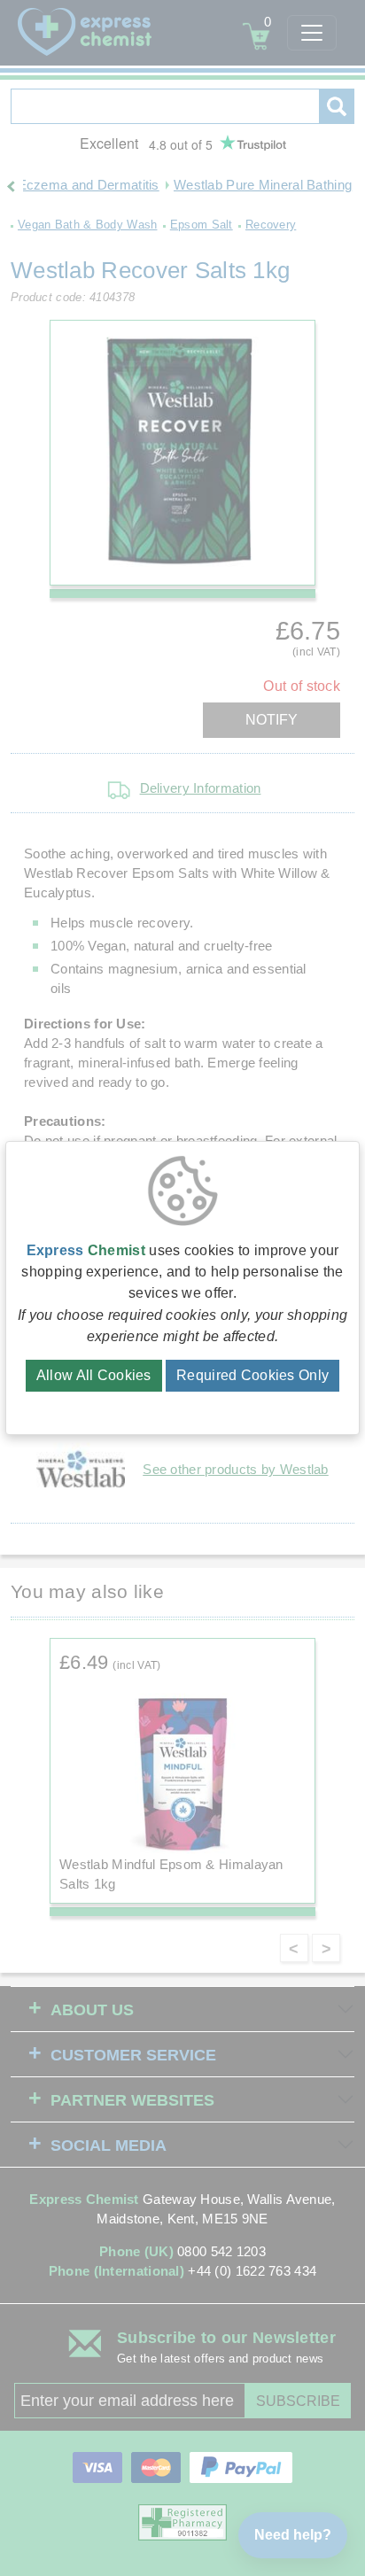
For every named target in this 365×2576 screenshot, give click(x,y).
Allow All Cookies (94, 1375)
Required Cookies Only (252, 1375)
